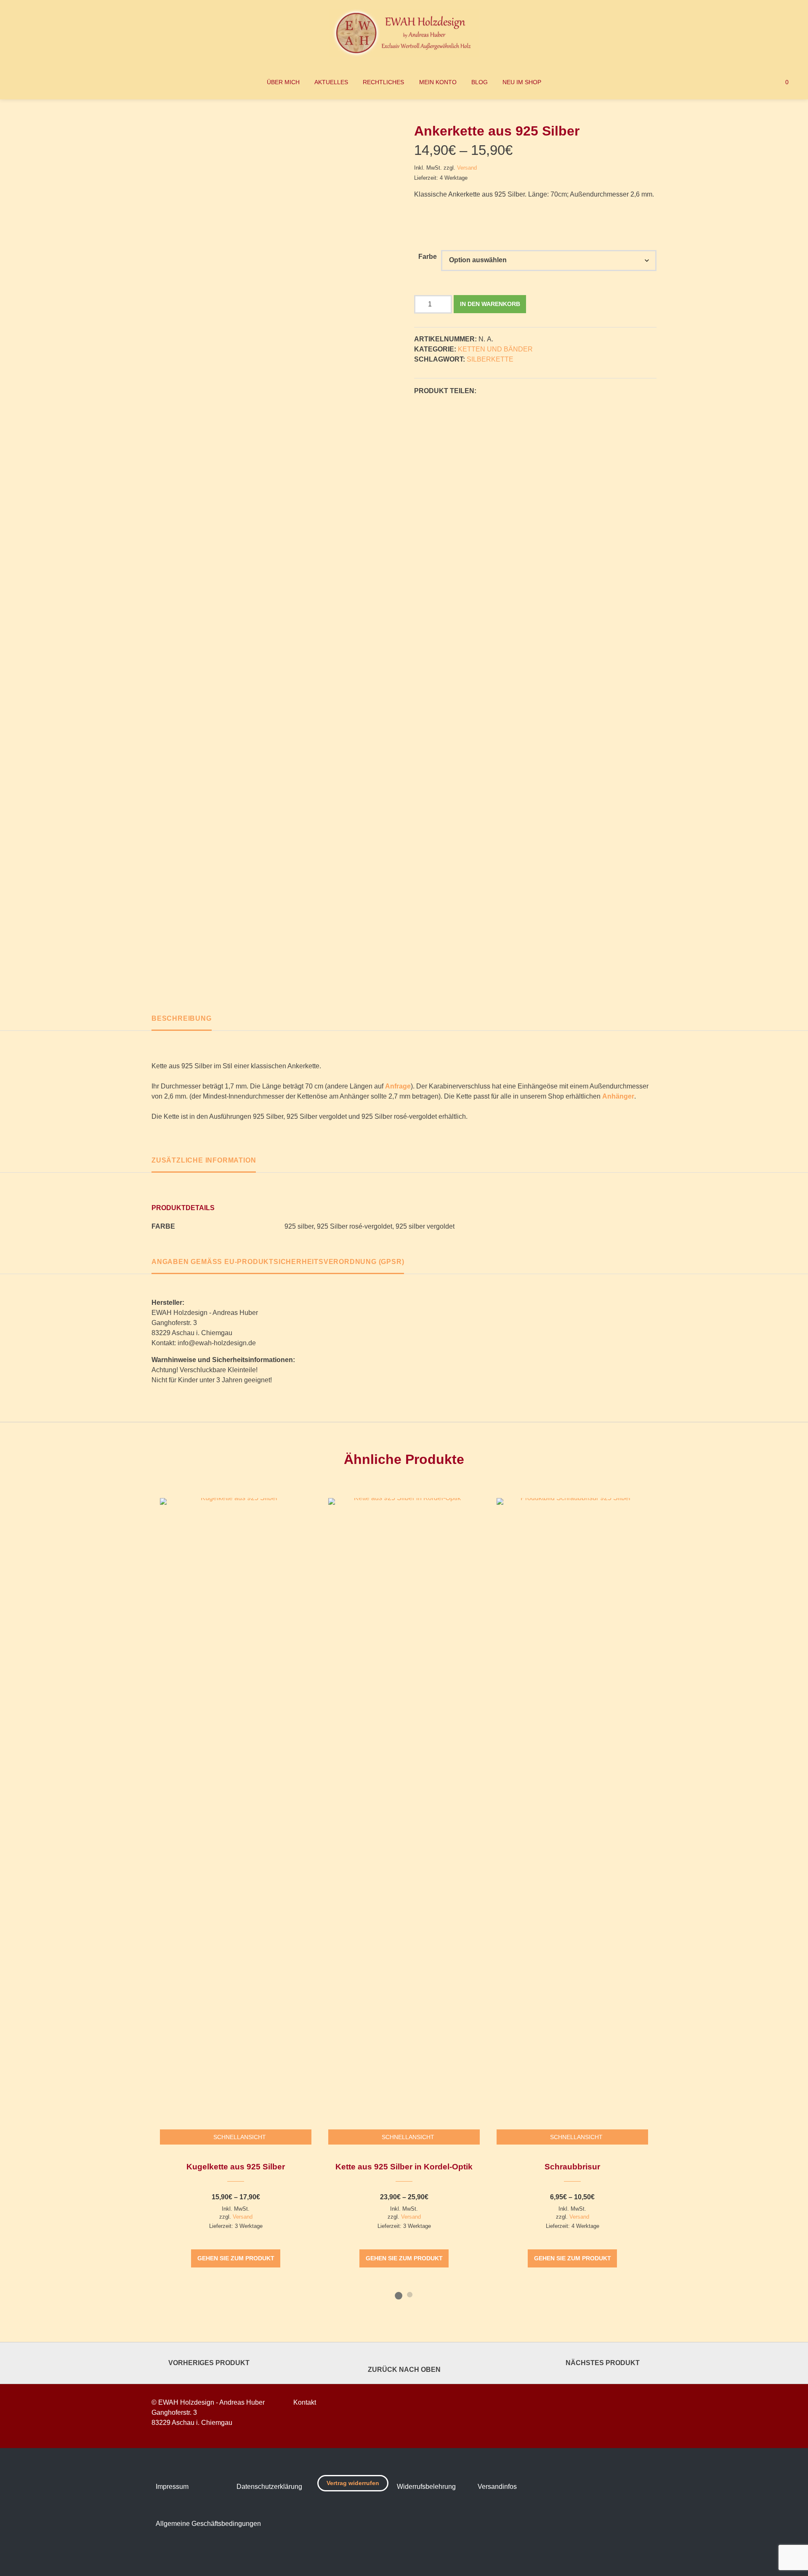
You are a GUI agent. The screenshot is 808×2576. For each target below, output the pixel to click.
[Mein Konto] (762, 82)
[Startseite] (404, 33)
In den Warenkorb (490, 304)
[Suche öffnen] (746, 82)
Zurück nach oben (404, 2370)
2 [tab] (409, 2294)
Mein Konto (438, 82)
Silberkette (490, 359)
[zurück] (138, 1899)
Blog (480, 82)
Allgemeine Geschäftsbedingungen (208, 2524)
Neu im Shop (522, 82)
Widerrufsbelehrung (426, 2487)
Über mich (283, 82)
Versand (467, 168)
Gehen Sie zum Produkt (236, 2258)
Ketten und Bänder (495, 349)
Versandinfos (497, 2487)
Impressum (172, 2487)
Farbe (428, 257)
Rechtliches (383, 82)
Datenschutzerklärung (269, 2487)
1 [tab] (399, 2294)
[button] (485, 391)
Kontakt (305, 2402)
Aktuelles (331, 82)
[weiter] (670, 1899)
